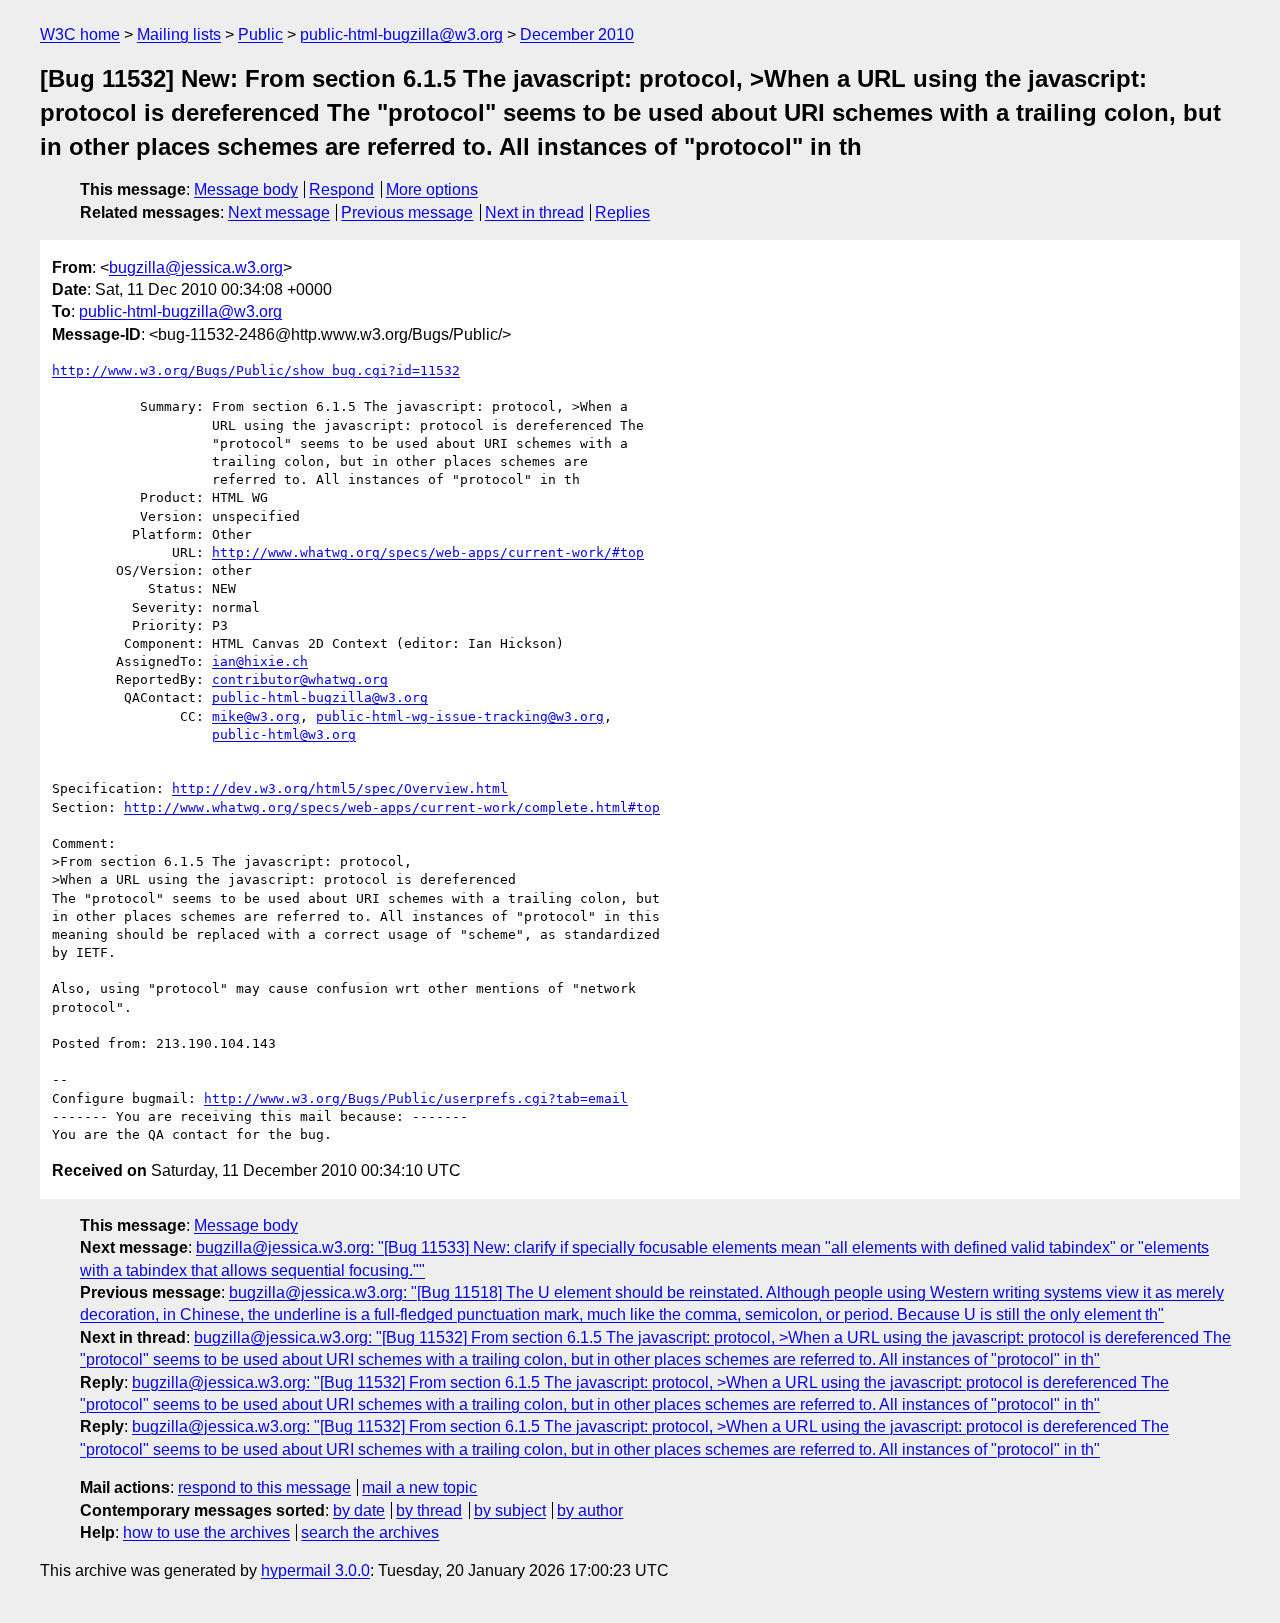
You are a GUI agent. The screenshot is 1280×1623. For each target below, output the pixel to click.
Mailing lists (179, 34)
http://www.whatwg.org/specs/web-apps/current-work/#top (428, 552)
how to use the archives (206, 1532)
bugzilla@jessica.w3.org (196, 267)
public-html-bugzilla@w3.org (401, 34)
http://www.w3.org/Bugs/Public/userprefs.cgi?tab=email (416, 1098)
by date (359, 1510)
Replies (622, 212)
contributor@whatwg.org (300, 679)
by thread (429, 1510)
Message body (246, 189)
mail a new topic (419, 1487)
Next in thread (534, 212)
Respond (341, 189)
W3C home (80, 34)
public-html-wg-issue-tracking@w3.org (460, 716)
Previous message (407, 212)
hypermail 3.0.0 (315, 1570)
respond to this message (264, 1487)
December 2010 (577, 34)
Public (260, 34)
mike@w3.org (256, 716)
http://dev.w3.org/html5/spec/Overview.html (340, 788)
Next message (279, 212)
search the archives (370, 1532)
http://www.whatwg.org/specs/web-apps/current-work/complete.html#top (392, 807)
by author (590, 1510)
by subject (510, 1510)
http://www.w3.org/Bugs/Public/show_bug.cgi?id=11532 (256, 370)
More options (432, 189)
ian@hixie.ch (260, 661)
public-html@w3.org (284, 734)
